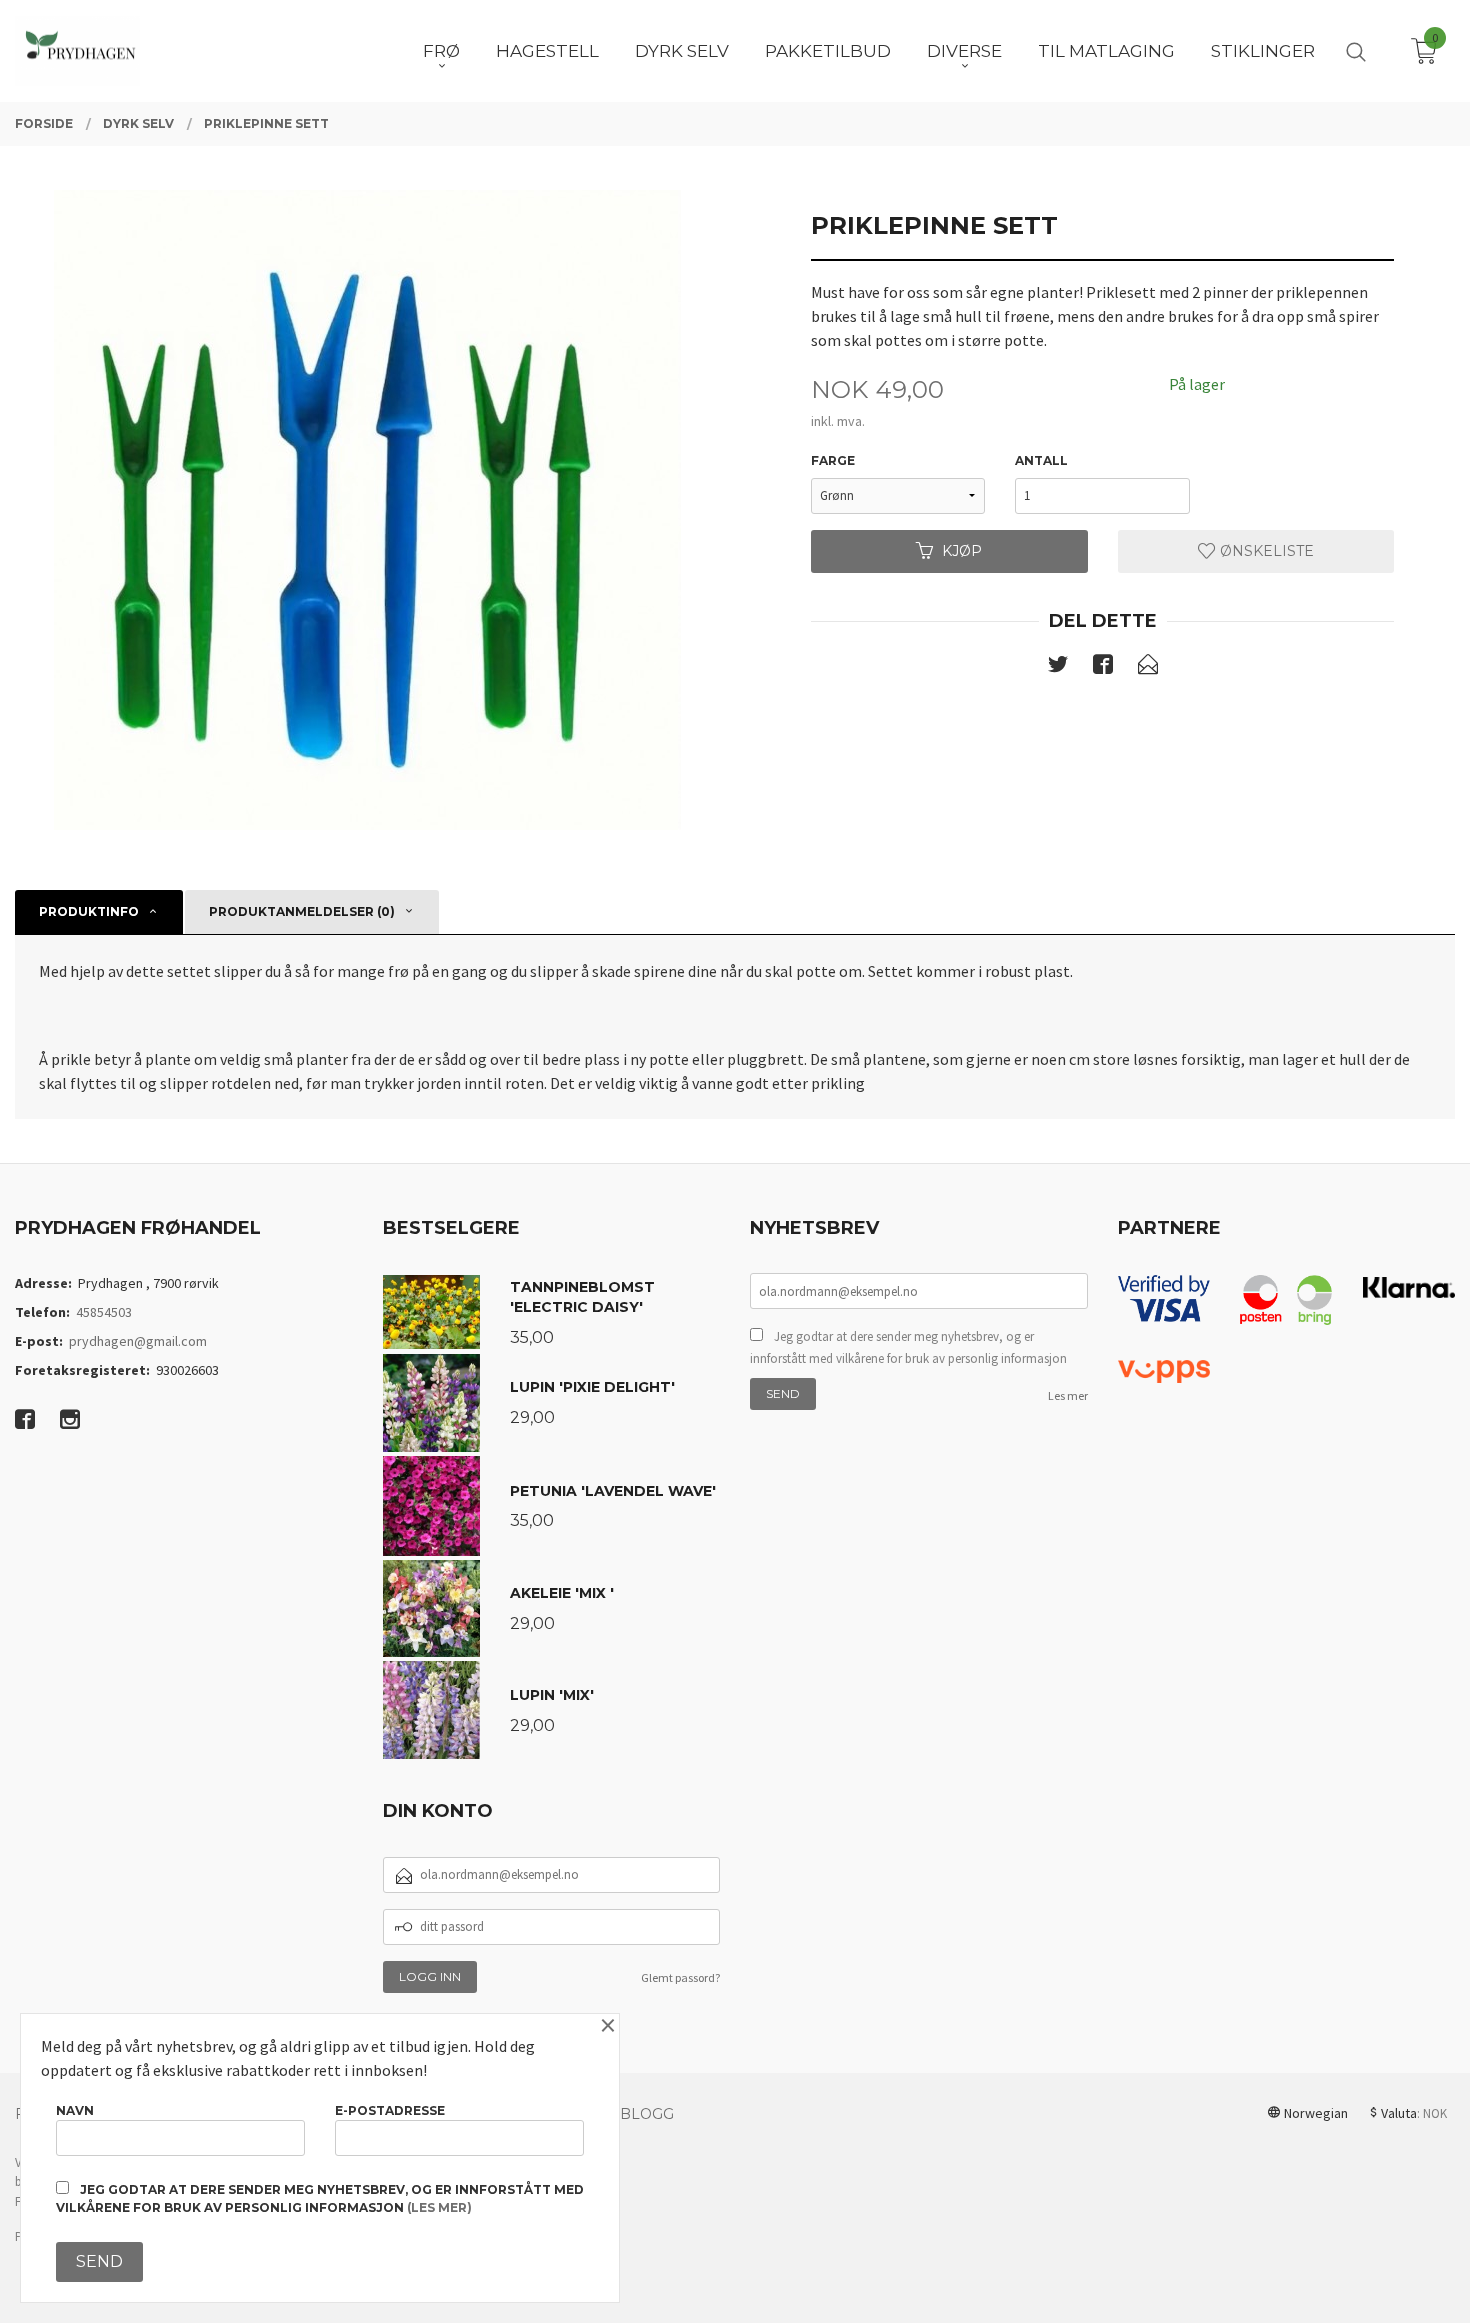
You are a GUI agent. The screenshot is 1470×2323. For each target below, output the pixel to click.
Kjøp (962, 551)
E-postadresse (390, 2110)
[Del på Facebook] (1103, 668)
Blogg (647, 2114)
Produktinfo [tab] (89, 911)
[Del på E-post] (1148, 668)
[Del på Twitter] (1058, 668)
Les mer (1068, 1395)
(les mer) (439, 2207)
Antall (1041, 460)
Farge (833, 460)
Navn (75, 2110)
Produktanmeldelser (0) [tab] (302, 911)
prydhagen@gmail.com (138, 1341)
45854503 (104, 1312)
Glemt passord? (680, 1977)
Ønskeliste (1265, 551)
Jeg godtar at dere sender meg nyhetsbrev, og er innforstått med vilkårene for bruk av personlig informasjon (908, 1347)
